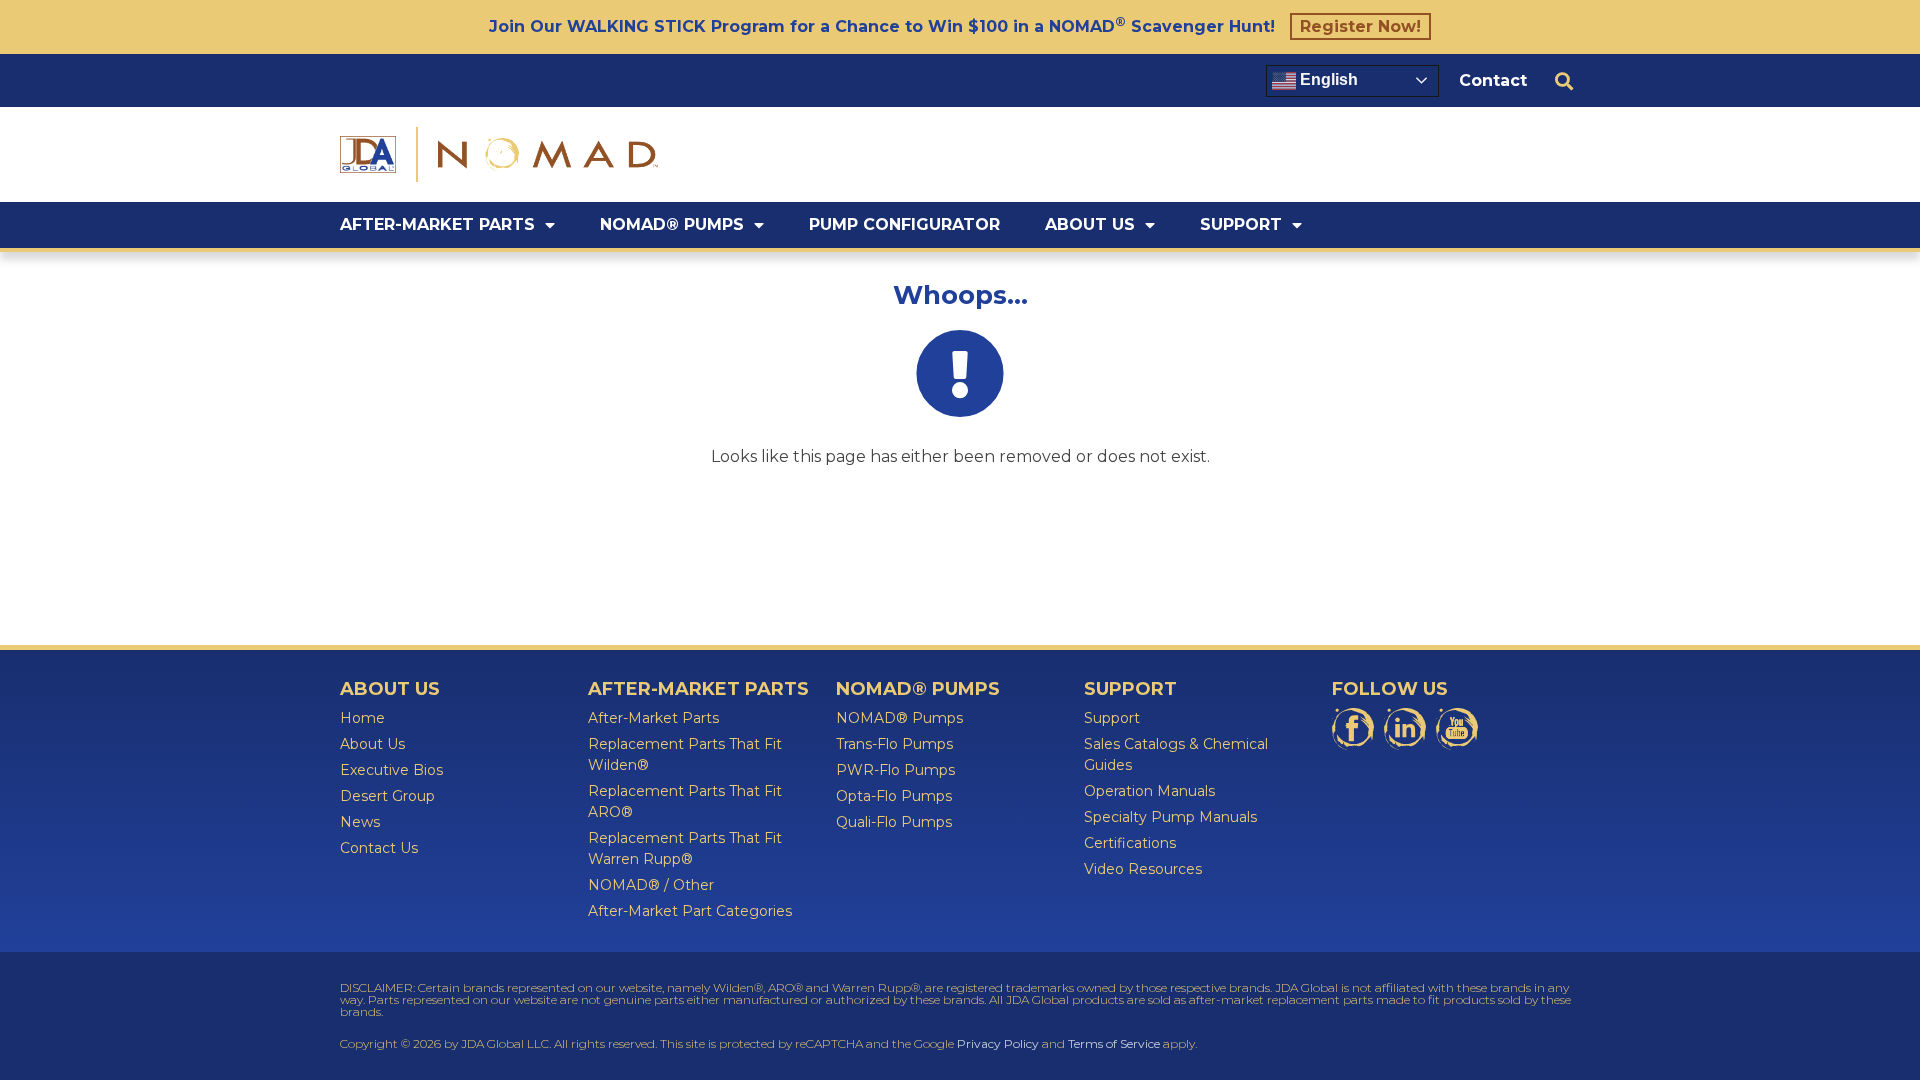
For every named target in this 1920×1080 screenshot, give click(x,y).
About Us (1090, 224)
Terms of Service (1114, 1043)
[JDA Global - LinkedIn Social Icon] (1405, 729)
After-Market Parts (437, 224)
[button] (1563, 80)
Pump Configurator (904, 224)
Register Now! (1360, 26)
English (1327, 79)
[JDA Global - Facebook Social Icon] (1353, 729)
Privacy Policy (998, 1043)
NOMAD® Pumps (672, 224)
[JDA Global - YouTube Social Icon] (1457, 729)
